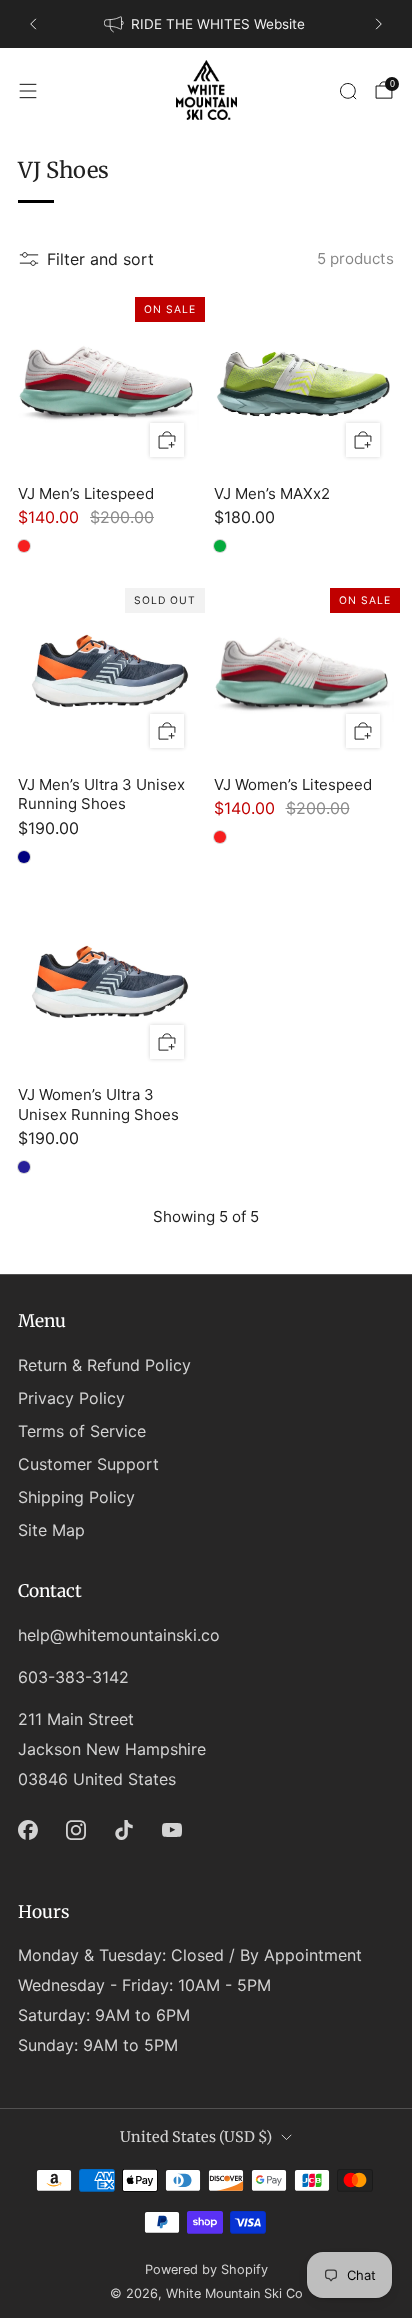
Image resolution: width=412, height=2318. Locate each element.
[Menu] (28, 91)
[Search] (348, 91)
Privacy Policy (71, 1398)
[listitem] (206, 24)
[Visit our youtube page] (172, 1830)
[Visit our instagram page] (76, 1830)
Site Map (51, 1530)
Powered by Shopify (206, 2269)
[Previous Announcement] (33, 24)
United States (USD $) (196, 2137)
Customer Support (88, 1464)
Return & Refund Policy (104, 1365)
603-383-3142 (73, 1677)
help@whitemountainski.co (119, 1635)
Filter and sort (100, 259)
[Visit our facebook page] (28, 1830)
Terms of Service (82, 1431)
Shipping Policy (76, 1497)
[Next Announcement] (379, 24)
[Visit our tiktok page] (124, 1830)
